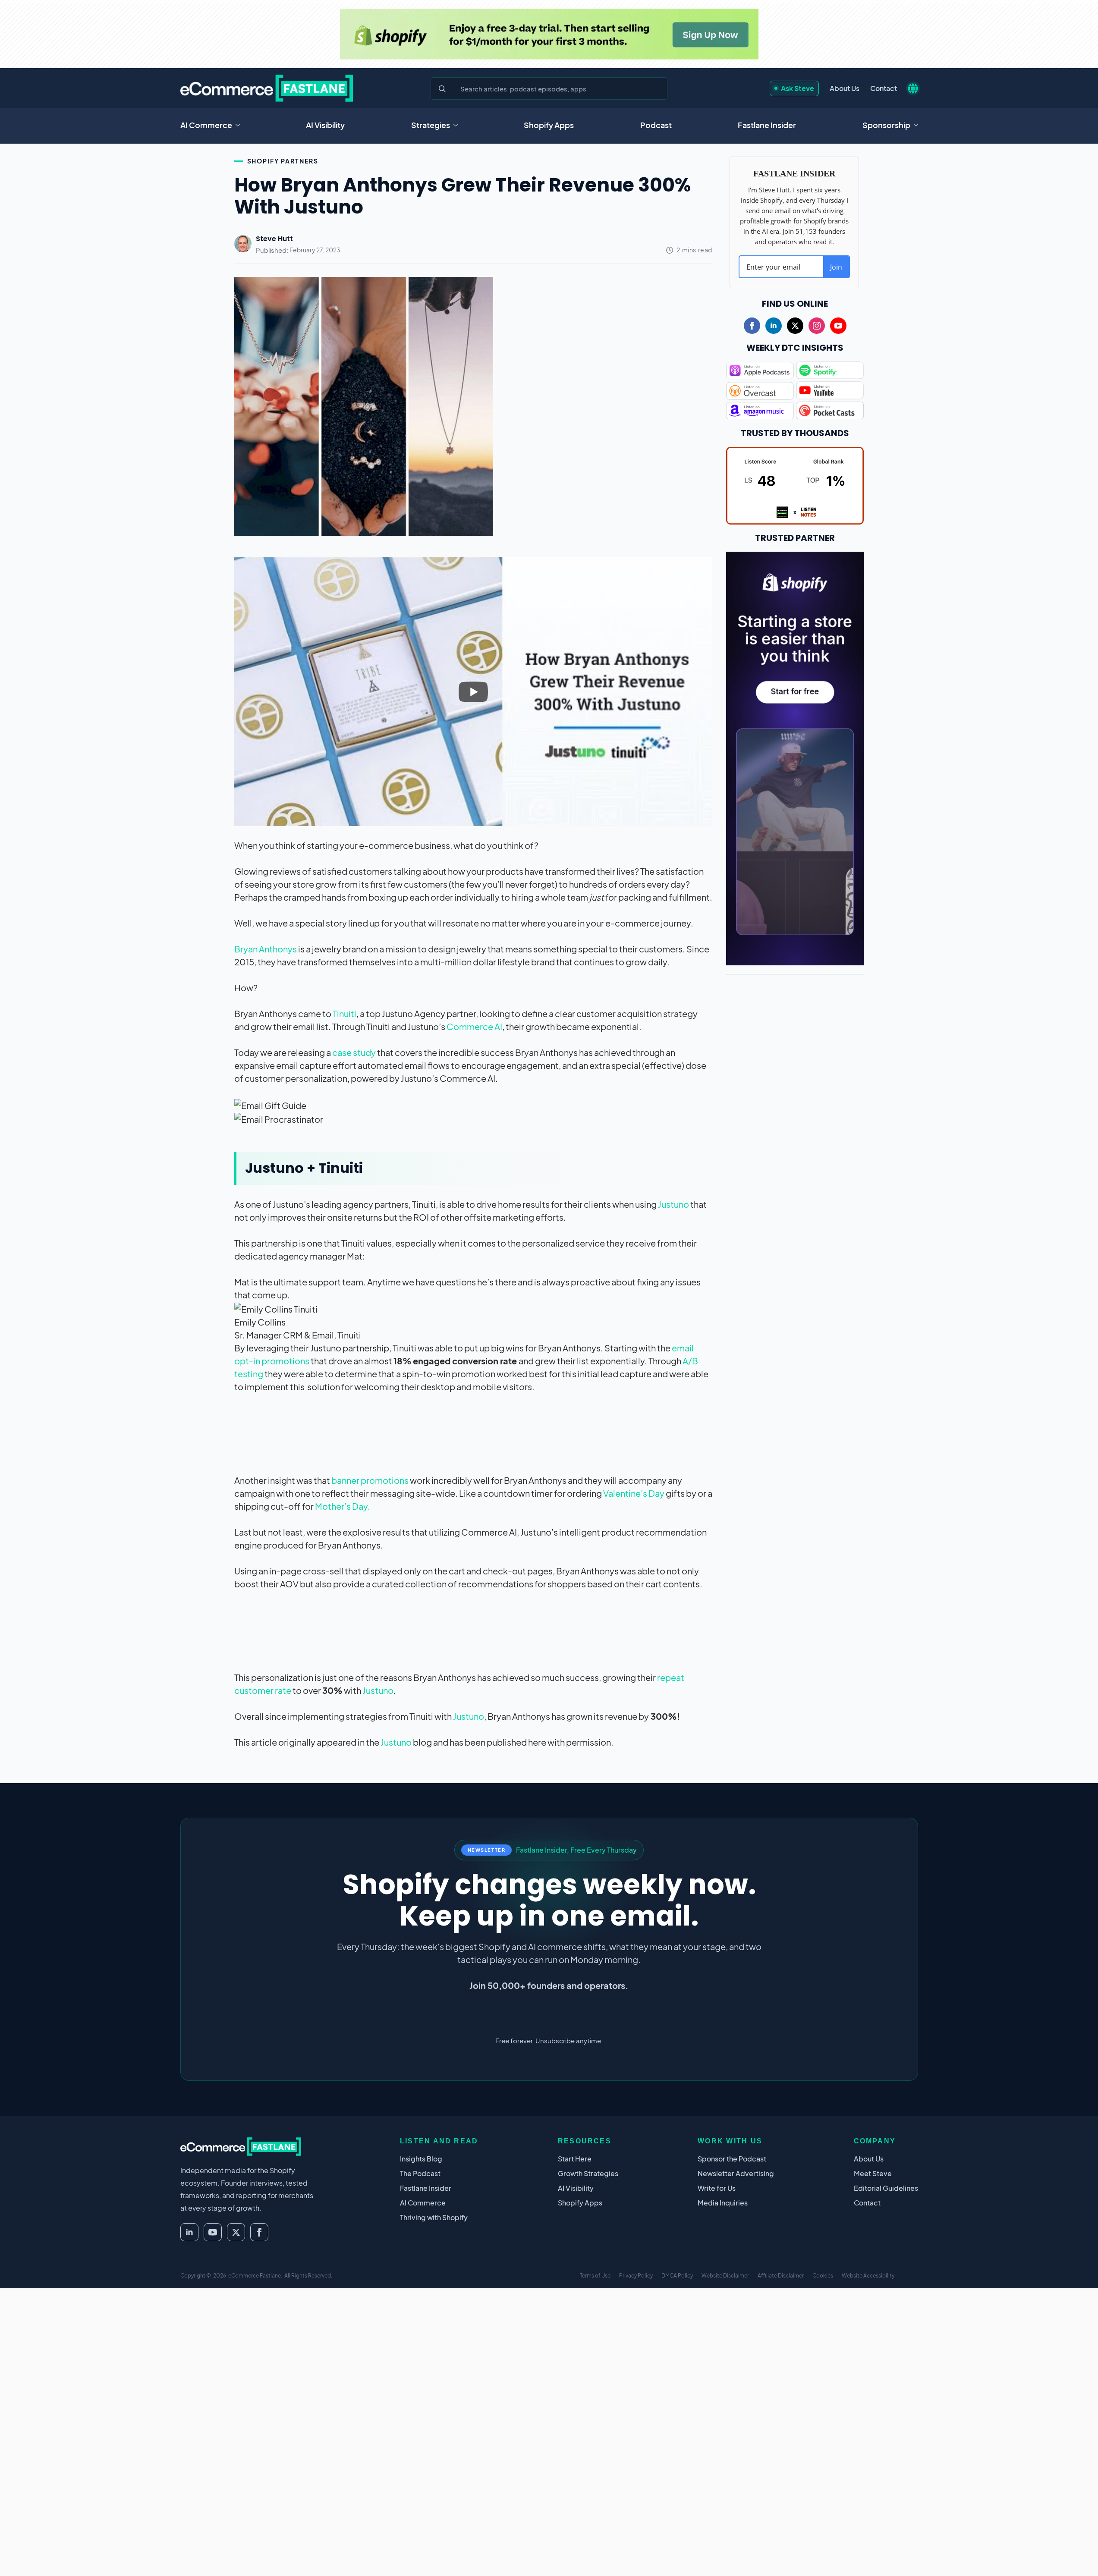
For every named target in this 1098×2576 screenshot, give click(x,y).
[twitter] (795, 326)
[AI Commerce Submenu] (240, 125)
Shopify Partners (283, 161)
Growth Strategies (588, 2173)
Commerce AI (474, 1026)
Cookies (823, 2276)
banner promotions (371, 1480)
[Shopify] (549, 34)
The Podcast (420, 2173)
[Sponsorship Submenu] (919, 125)
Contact (884, 88)
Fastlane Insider (767, 125)
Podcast (656, 125)
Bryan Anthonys (266, 949)
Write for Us (717, 2188)
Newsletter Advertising (736, 2173)
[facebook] (752, 326)
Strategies (431, 125)
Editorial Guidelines (886, 2188)
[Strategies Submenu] (458, 125)
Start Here (575, 2159)
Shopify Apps (549, 125)
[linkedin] (774, 326)
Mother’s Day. (343, 1506)
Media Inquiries (723, 2203)
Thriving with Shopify (434, 2217)
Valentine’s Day (634, 1493)
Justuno (673, 1204)
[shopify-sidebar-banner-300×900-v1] (795, 757)
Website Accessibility (868, 2276)
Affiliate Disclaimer (781, 2276)
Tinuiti (345, 1013)
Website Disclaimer (725, 2276)
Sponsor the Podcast (732, 2159)
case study (353, 1052)
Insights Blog (421, 2159)
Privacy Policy (636, 2276)
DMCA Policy (677, 2276)
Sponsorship (886, 125)
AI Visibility (325, 125)
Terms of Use (595, 2276)
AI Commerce (206, 125)
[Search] (442, 89)
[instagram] (817, 326)
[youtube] (838, 326)
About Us (845, 88)
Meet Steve (873, 2173)
